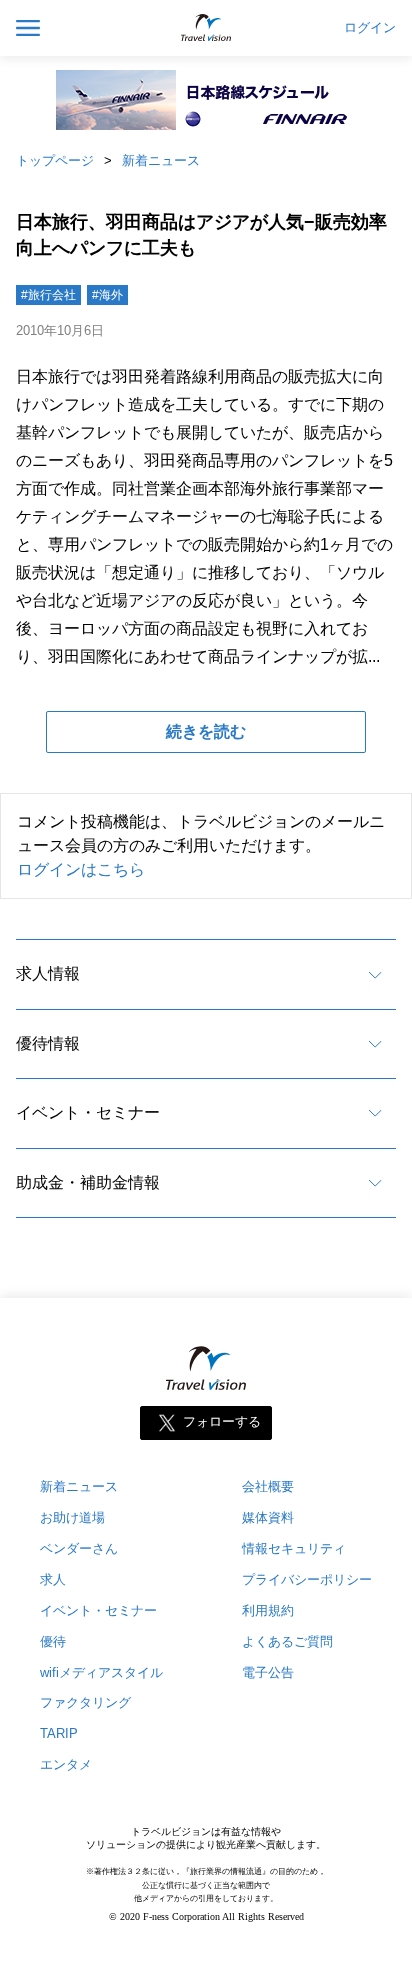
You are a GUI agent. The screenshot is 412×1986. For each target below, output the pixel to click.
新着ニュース (161, 160)
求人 (53, 1579)
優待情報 (48, 1043)
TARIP (59, 1733)
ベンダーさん (79, 1548)
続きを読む (206, 731)
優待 (53, 1641)
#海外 (107, 295)
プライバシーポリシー (307, 1579)
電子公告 (268, 1672)
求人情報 (48, 973)
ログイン (370, 28)
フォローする (222, 1421)
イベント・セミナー (88, 1112)
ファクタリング (85, 1702)
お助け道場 (72, 1517)
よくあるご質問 (287, 1641)
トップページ (55, 160)
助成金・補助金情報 (88, 1182)
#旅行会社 (48, 295)
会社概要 (268, 1486)
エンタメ (66, 1764)
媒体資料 (268, 1517)
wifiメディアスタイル (101, 1672)
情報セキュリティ (294, 1548)
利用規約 (268, 1610)
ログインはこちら (81, 869)
